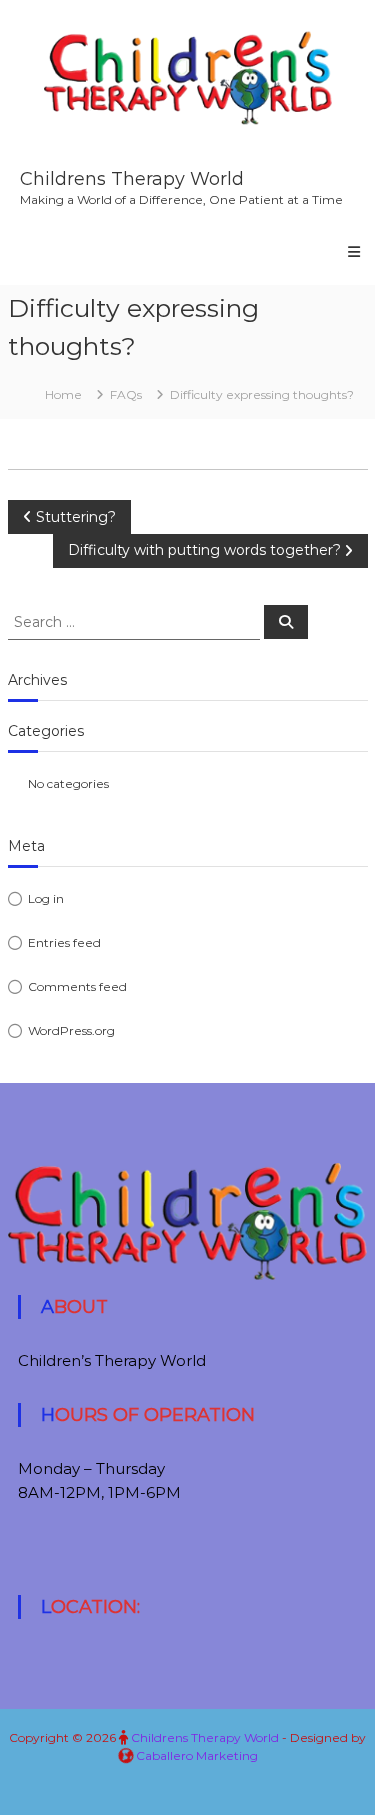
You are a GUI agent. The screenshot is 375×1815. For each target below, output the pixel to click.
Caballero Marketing (197, 1755)
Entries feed (64, 942)
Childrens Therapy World (132, 179)
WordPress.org (71, 1030)
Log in (46, 898)
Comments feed (77, 986)
